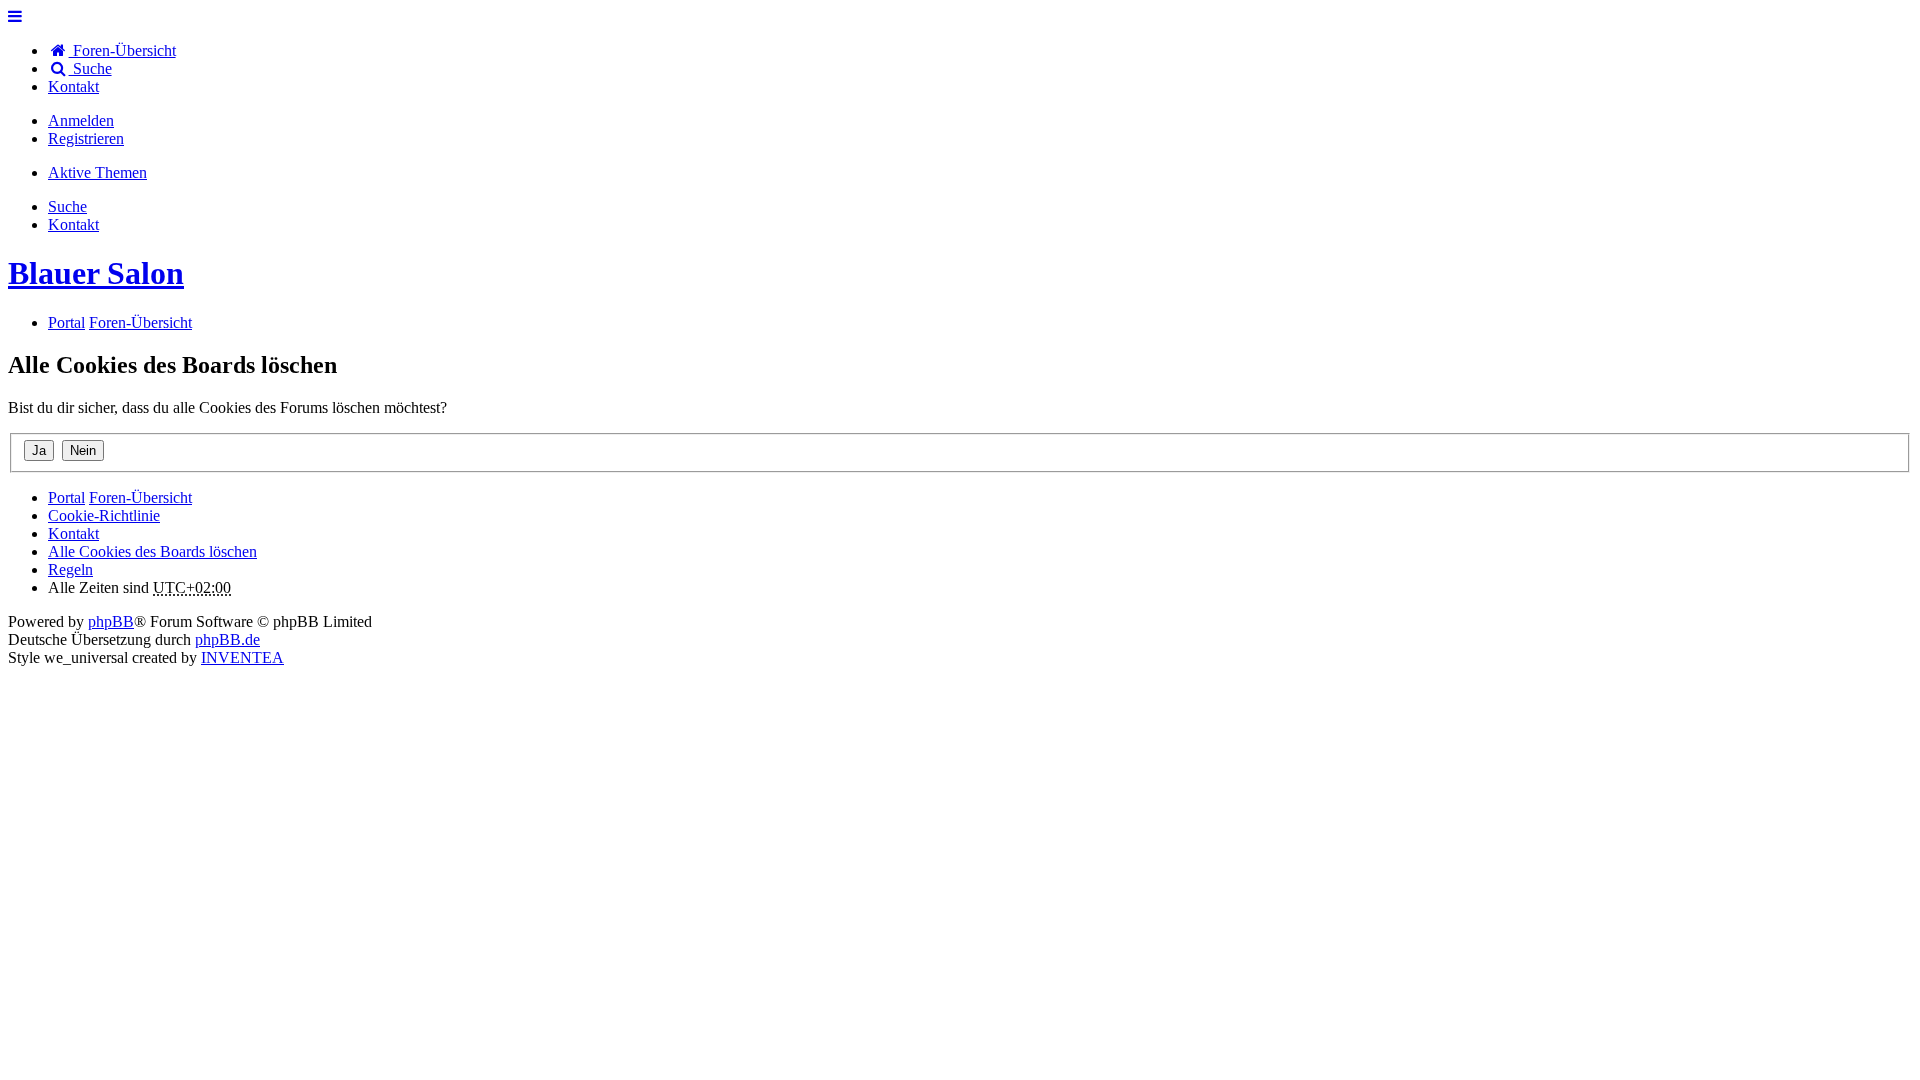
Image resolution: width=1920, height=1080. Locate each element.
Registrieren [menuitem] (86, 138)
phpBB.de (227, 639)
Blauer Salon (96, 273)
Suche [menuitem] (90, 68)
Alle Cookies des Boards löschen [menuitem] (152, 551)
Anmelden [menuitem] (81, 120)
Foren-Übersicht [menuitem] (122, 50)
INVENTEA (242, 657)
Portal (66, 322)
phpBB (111, 621)
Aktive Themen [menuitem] (97, 172)
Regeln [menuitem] (70, 569)
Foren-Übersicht (140, 497)
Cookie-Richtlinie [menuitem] (104, 515)
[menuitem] (73, 86)
